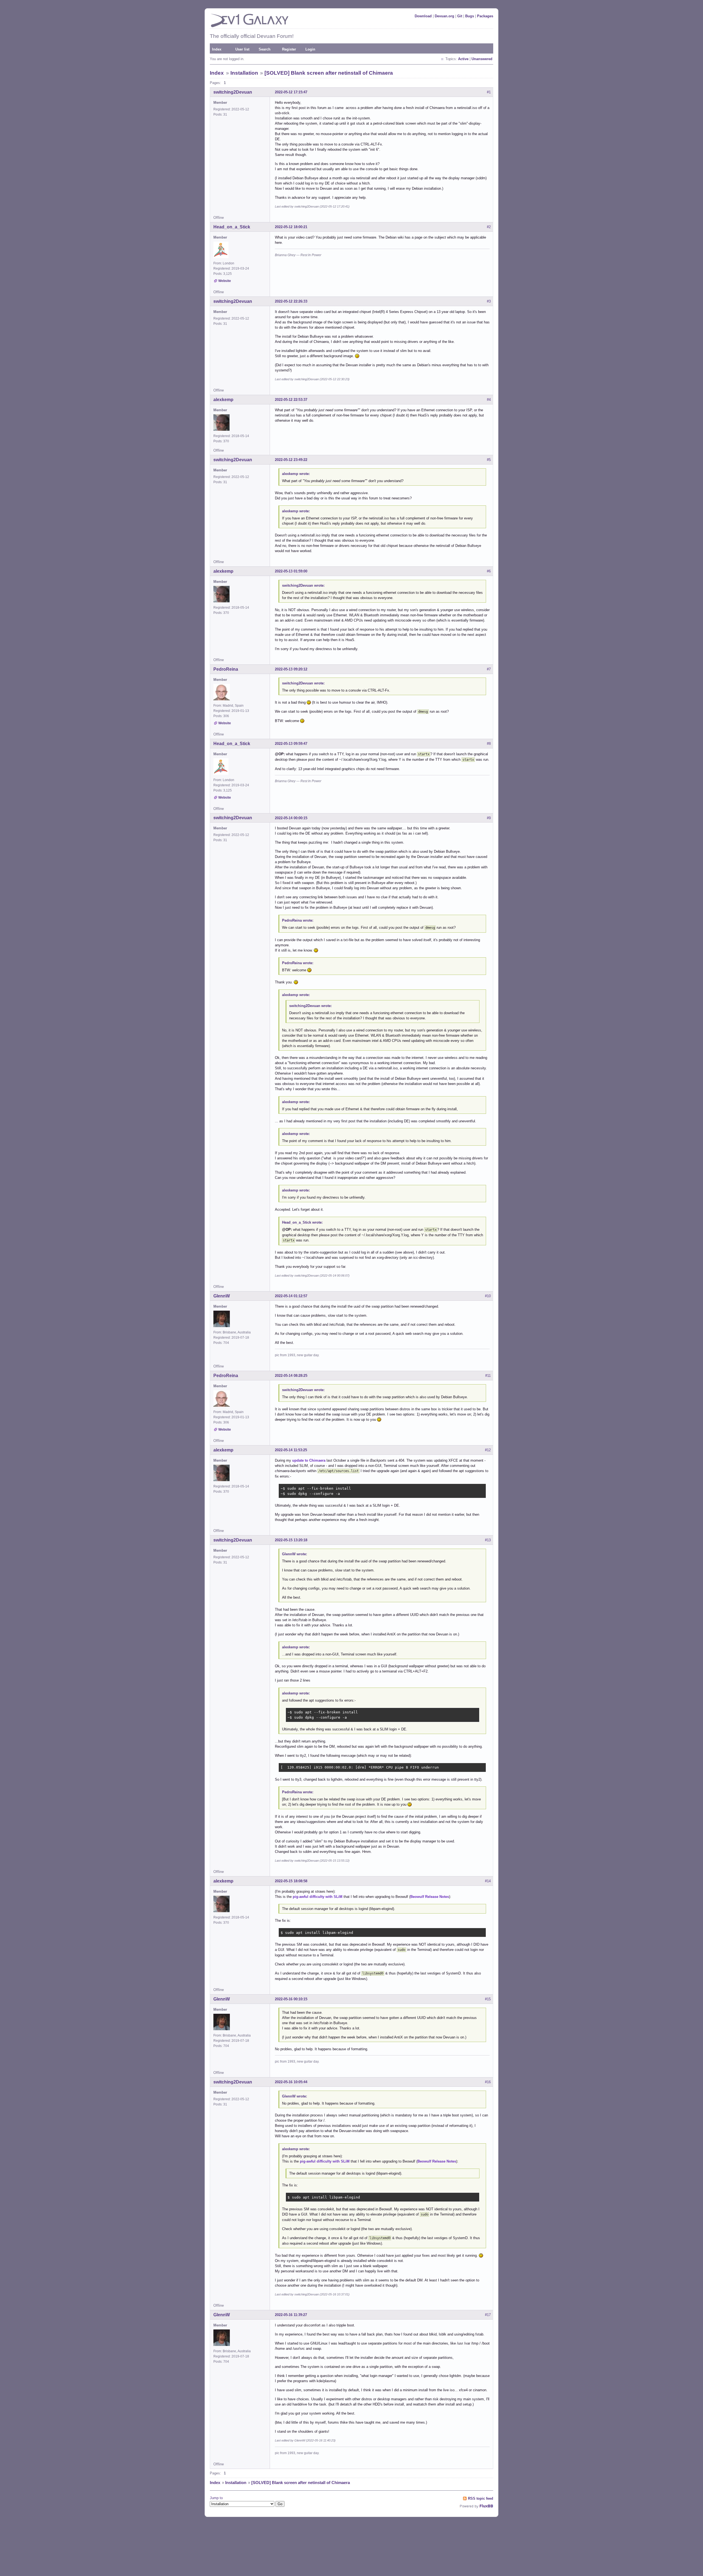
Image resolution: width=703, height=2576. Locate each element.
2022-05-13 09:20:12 (291, 669)
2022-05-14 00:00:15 (291, 818)
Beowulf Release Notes (430, 1897)
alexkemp (223, 400)
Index (217, 49)
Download (423, 16)
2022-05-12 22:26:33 (291, 301)
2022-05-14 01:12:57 (291, 1296)
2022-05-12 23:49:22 (291, 460)
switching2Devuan (233, 92)
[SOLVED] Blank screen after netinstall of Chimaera (329, 73)
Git (460, 16)
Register (289, 49)
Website (225, 281)
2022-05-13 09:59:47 (291, 744)
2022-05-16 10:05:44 (291, 2082)
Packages (485, 16)
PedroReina (226, 669)
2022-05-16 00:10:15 (291, 1999)
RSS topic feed (481, 2498)
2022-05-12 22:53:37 (291, 400)
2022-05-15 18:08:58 (291, 1881)
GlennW (222, 1296)
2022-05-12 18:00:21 (291, 227)
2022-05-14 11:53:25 (291, 1450)
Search (265, 49)
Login (310, 49)
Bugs (470, 16)
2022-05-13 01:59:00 (291, 571)
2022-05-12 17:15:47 (291, 92)
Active (463, 59)
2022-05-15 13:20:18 (291, 1540)
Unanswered (482, 59)
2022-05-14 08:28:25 (291, 1376)
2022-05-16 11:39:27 (291, 2315)
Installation (244, 73)
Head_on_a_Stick (232, 227)
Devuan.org (444, 16)
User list (242, 49)
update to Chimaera (309, 1460)
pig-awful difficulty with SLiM (318, 1897)
